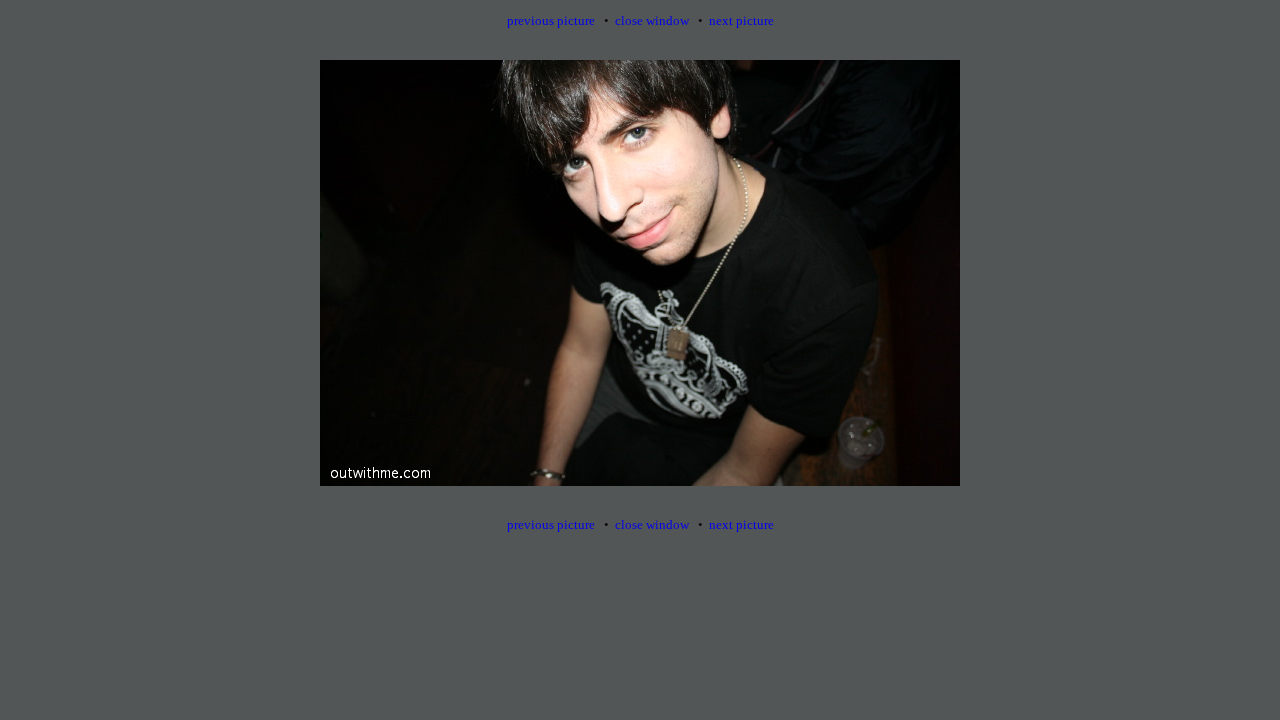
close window (652, 20)
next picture (741, 20)
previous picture (551, 20)
